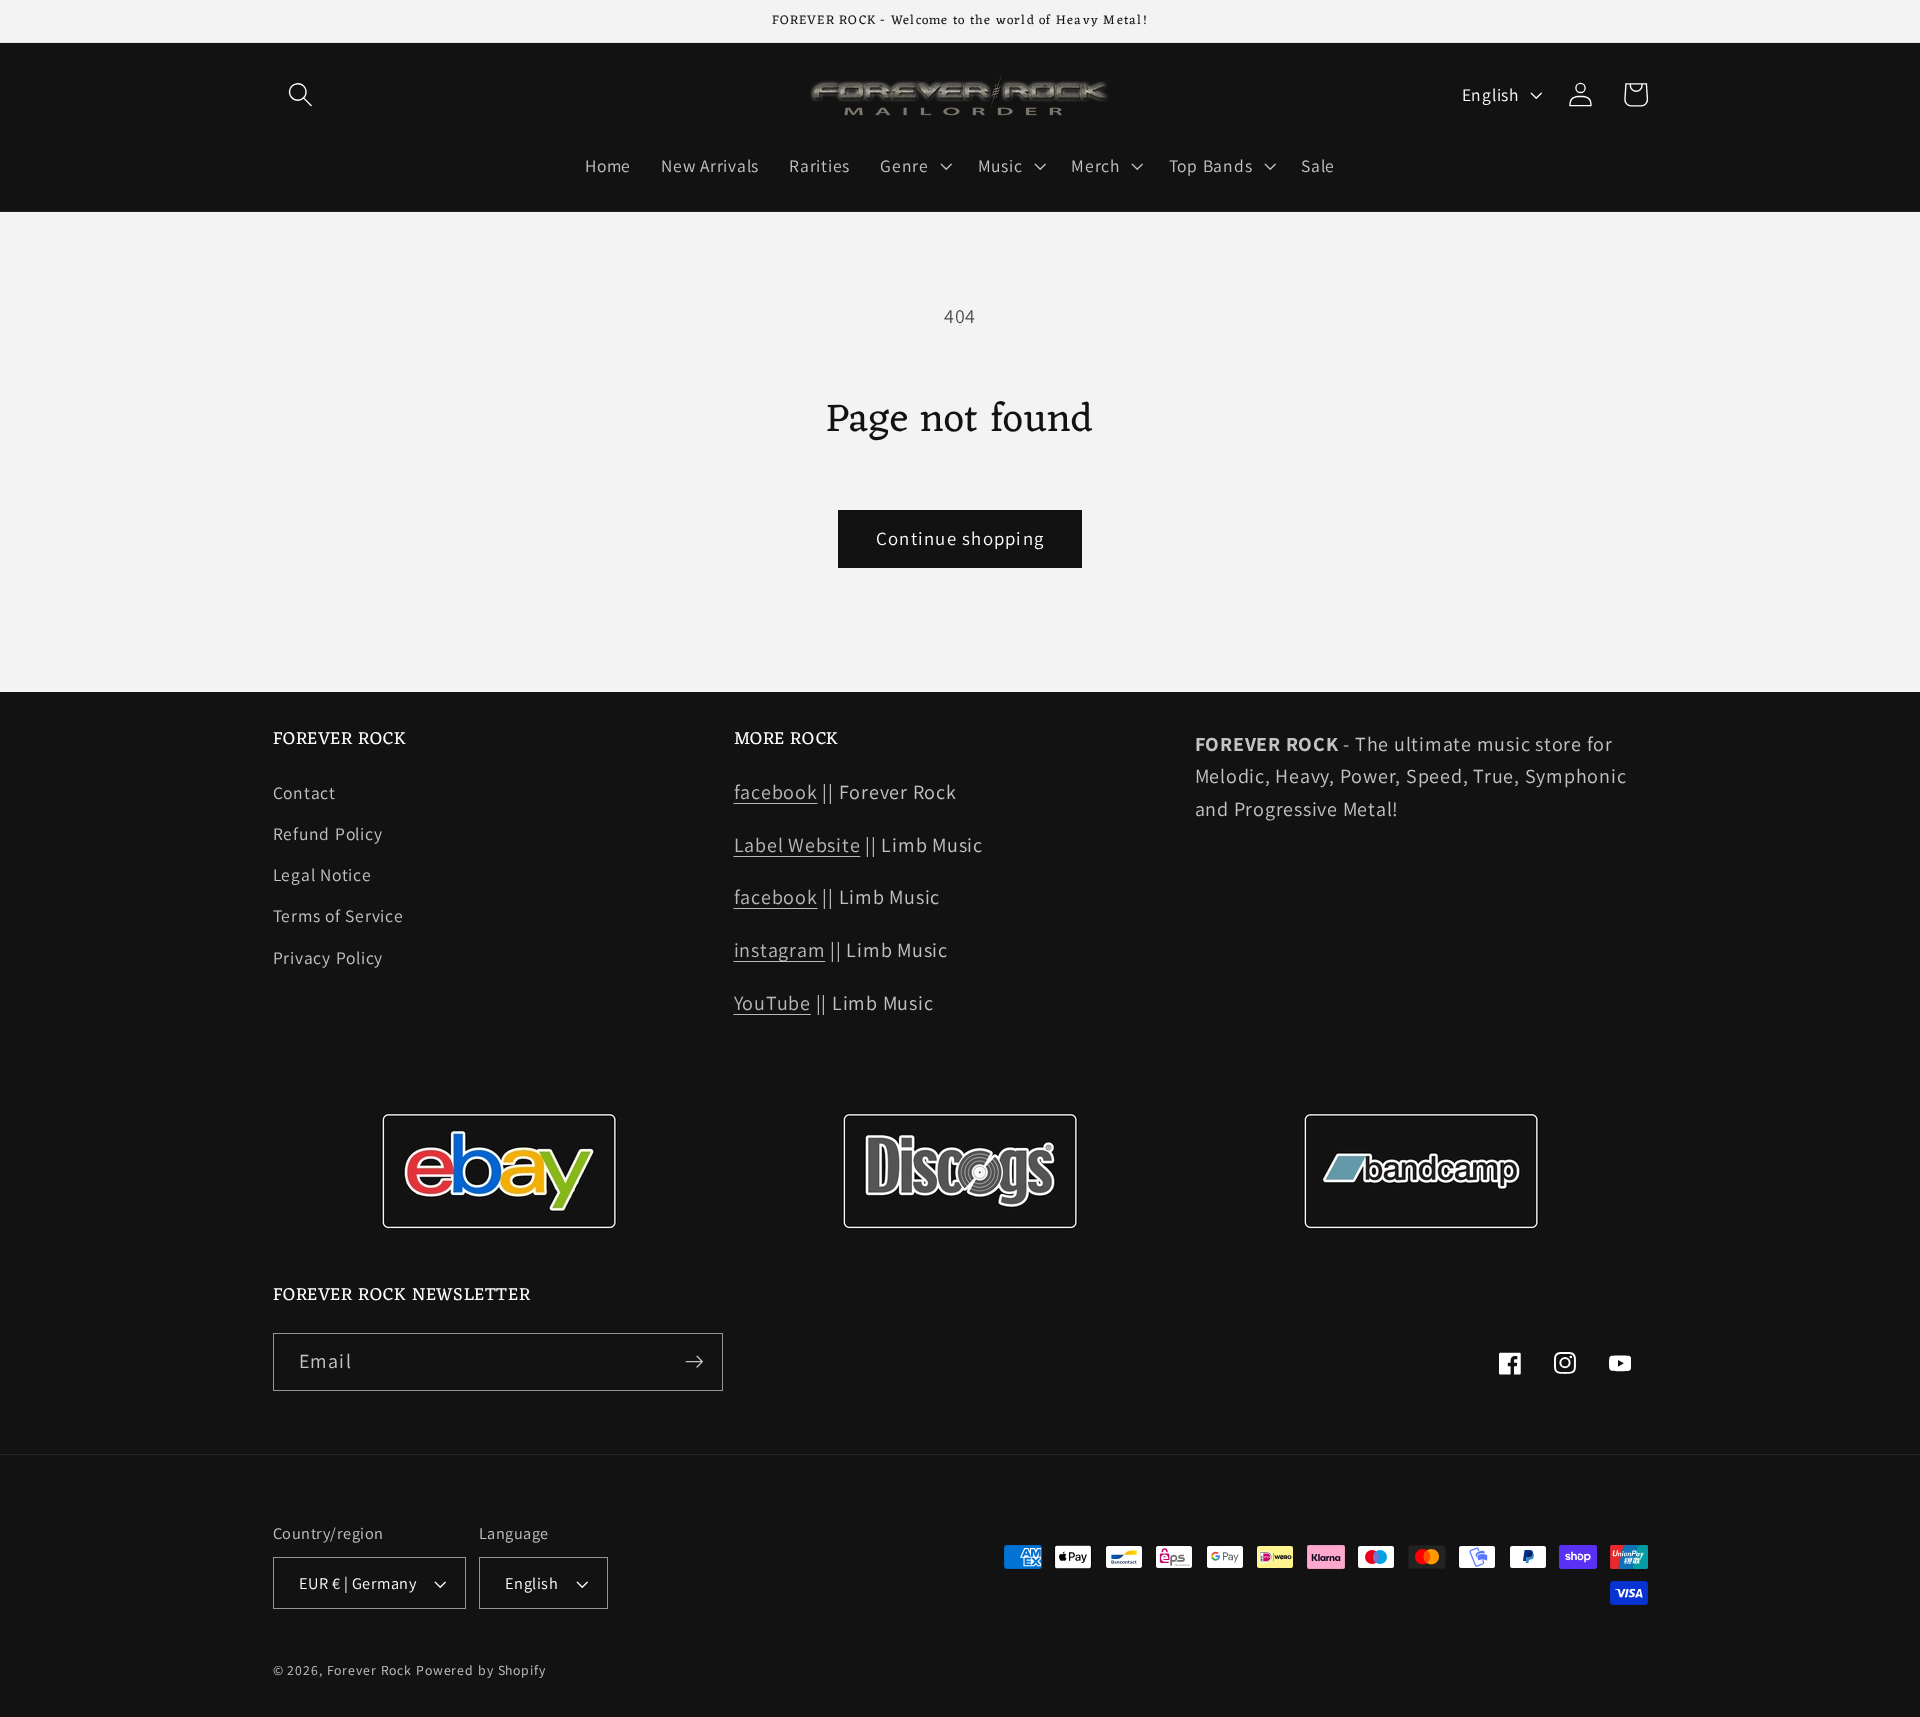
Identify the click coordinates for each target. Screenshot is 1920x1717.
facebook (776, 792)
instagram (780, 950)
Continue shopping (960, 538)
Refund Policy (328, 833)
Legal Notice (322, 874)
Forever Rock (370, 1670)
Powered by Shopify (481, 1670)
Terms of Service (338, 915)
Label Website (797, 845)
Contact (304, 792)
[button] (300, 94)
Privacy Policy (328, 957)
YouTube (772, 1003)
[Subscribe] (694, 1362)
